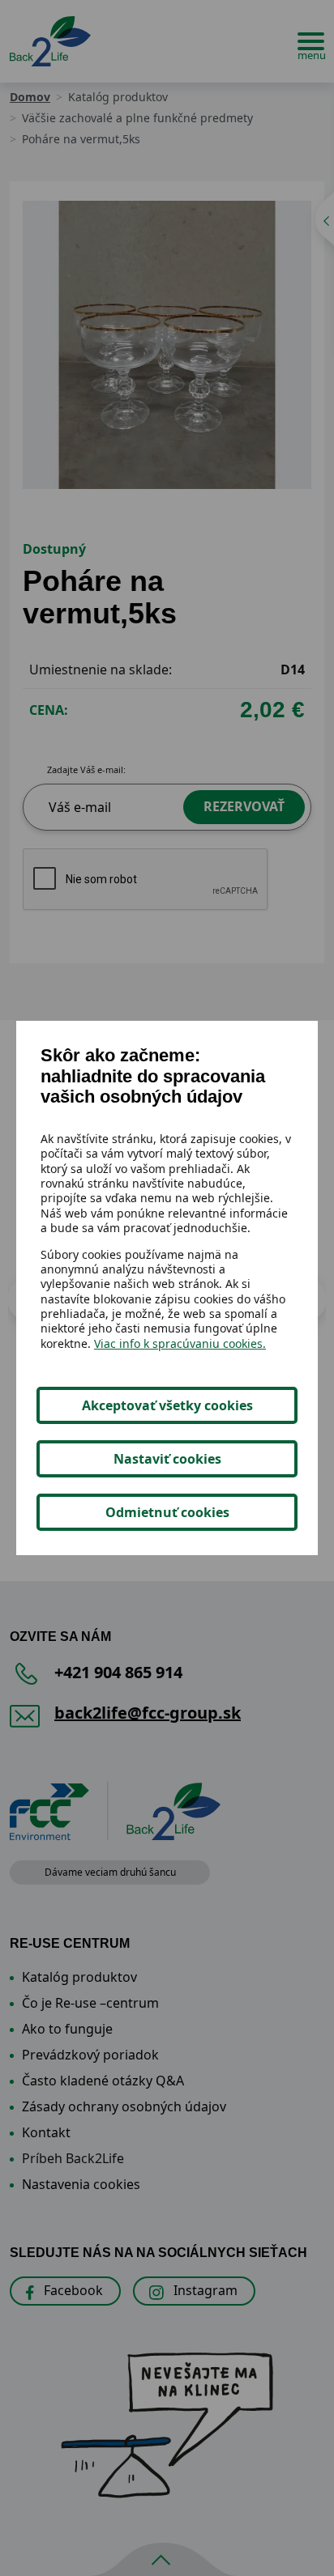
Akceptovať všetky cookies (167, 1405)
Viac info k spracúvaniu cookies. (180, 1343)
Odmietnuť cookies (167, 1512)
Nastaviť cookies (167, 1459)
